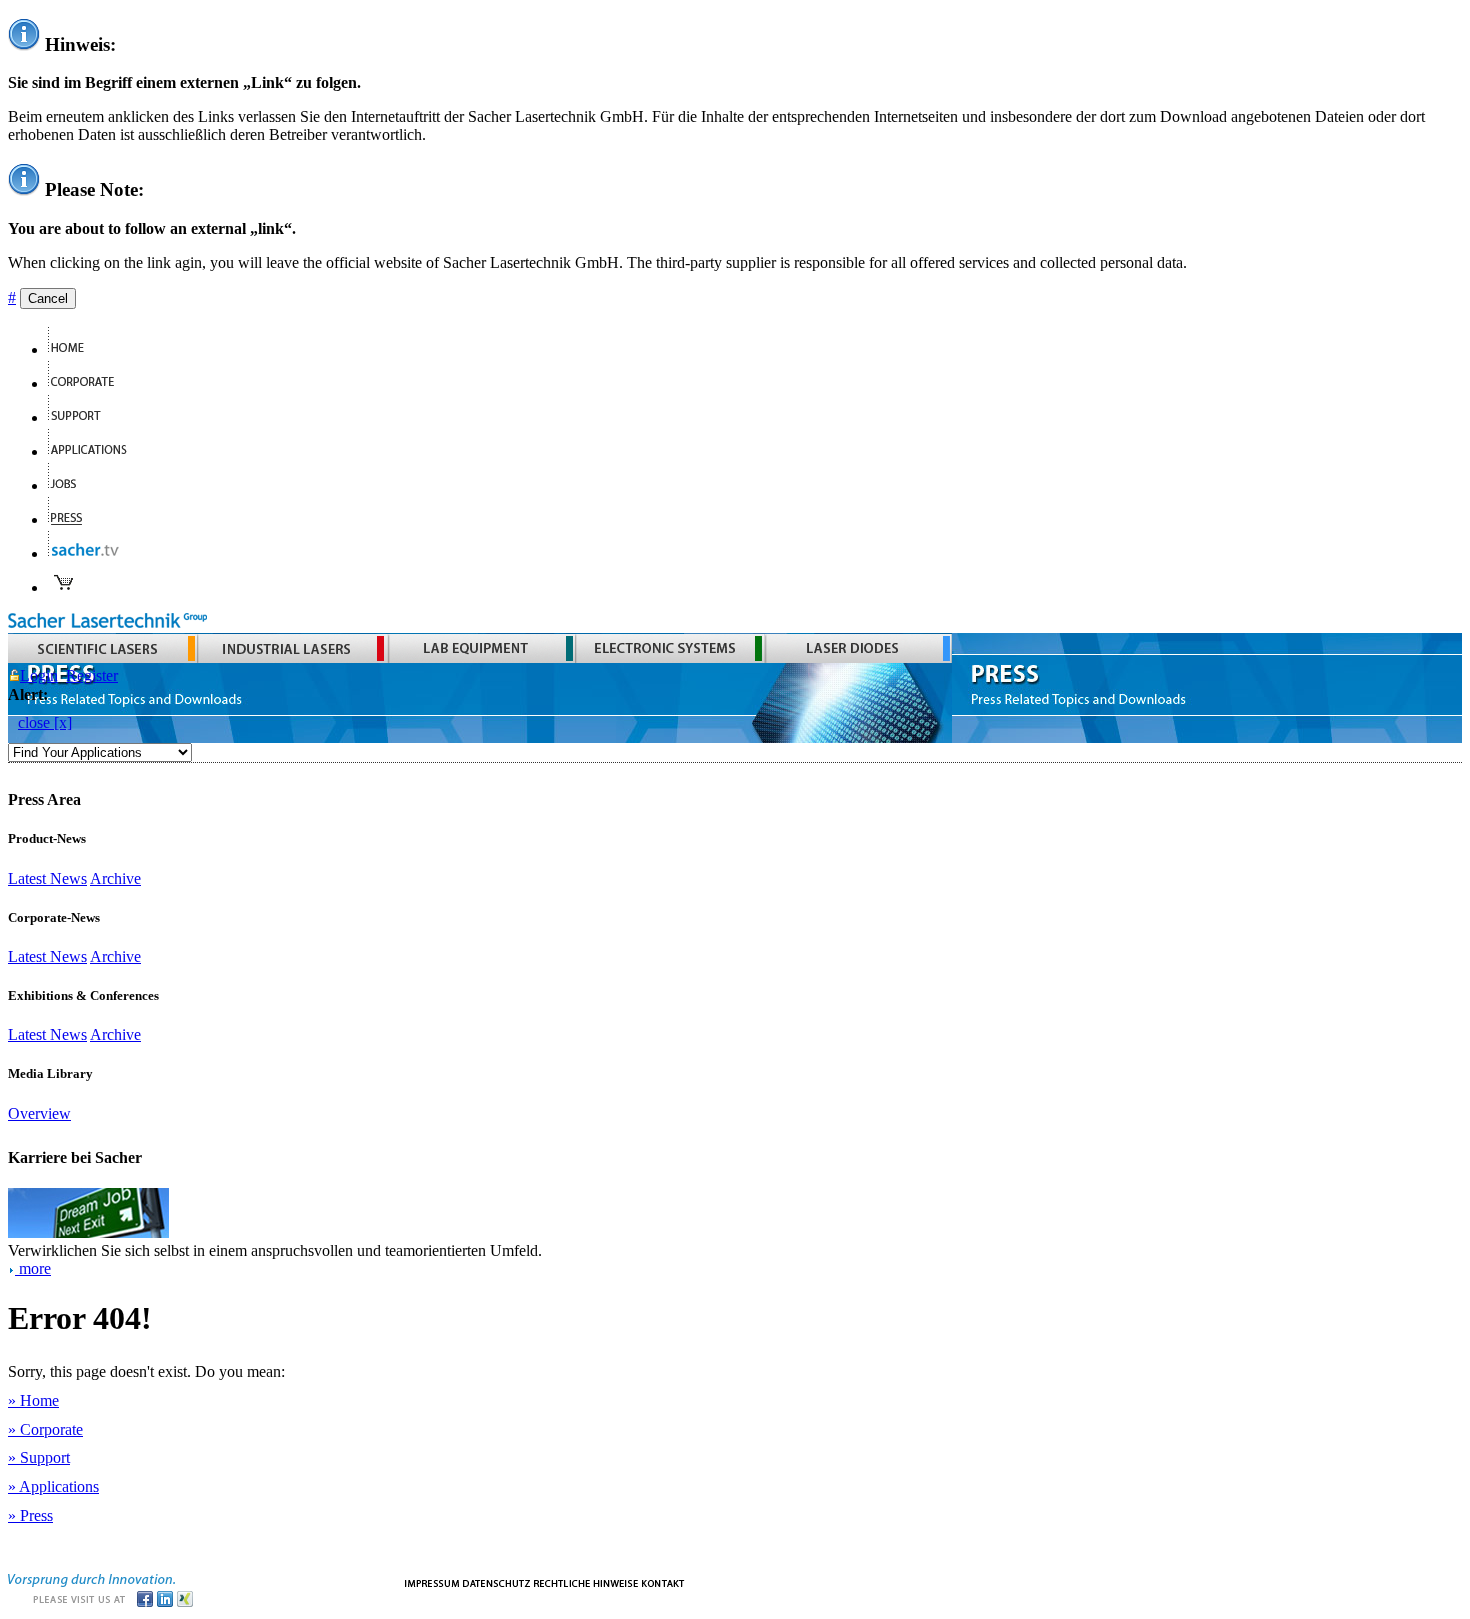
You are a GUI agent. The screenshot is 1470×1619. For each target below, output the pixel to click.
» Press (30, 1515)
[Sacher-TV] (88, 553)
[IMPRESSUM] (432, 1581)
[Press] (73, 519)
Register (92, 675)
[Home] (74, 349)
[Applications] (96, 451)
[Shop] (64, 587)
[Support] (83, 417)
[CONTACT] (663, 1581)
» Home (33, 1400)
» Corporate (45, 1429)
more (33, 1268)
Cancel (48, 298)
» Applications (53, 1486)
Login (39, 675)
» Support (39, 1457)
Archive (115, 878)
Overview (39, 1113)
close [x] (45, 722)
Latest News (47, 878)
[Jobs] (70, 485)
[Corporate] (89, 383)
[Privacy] (496, 1581)
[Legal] (586, 1581)
